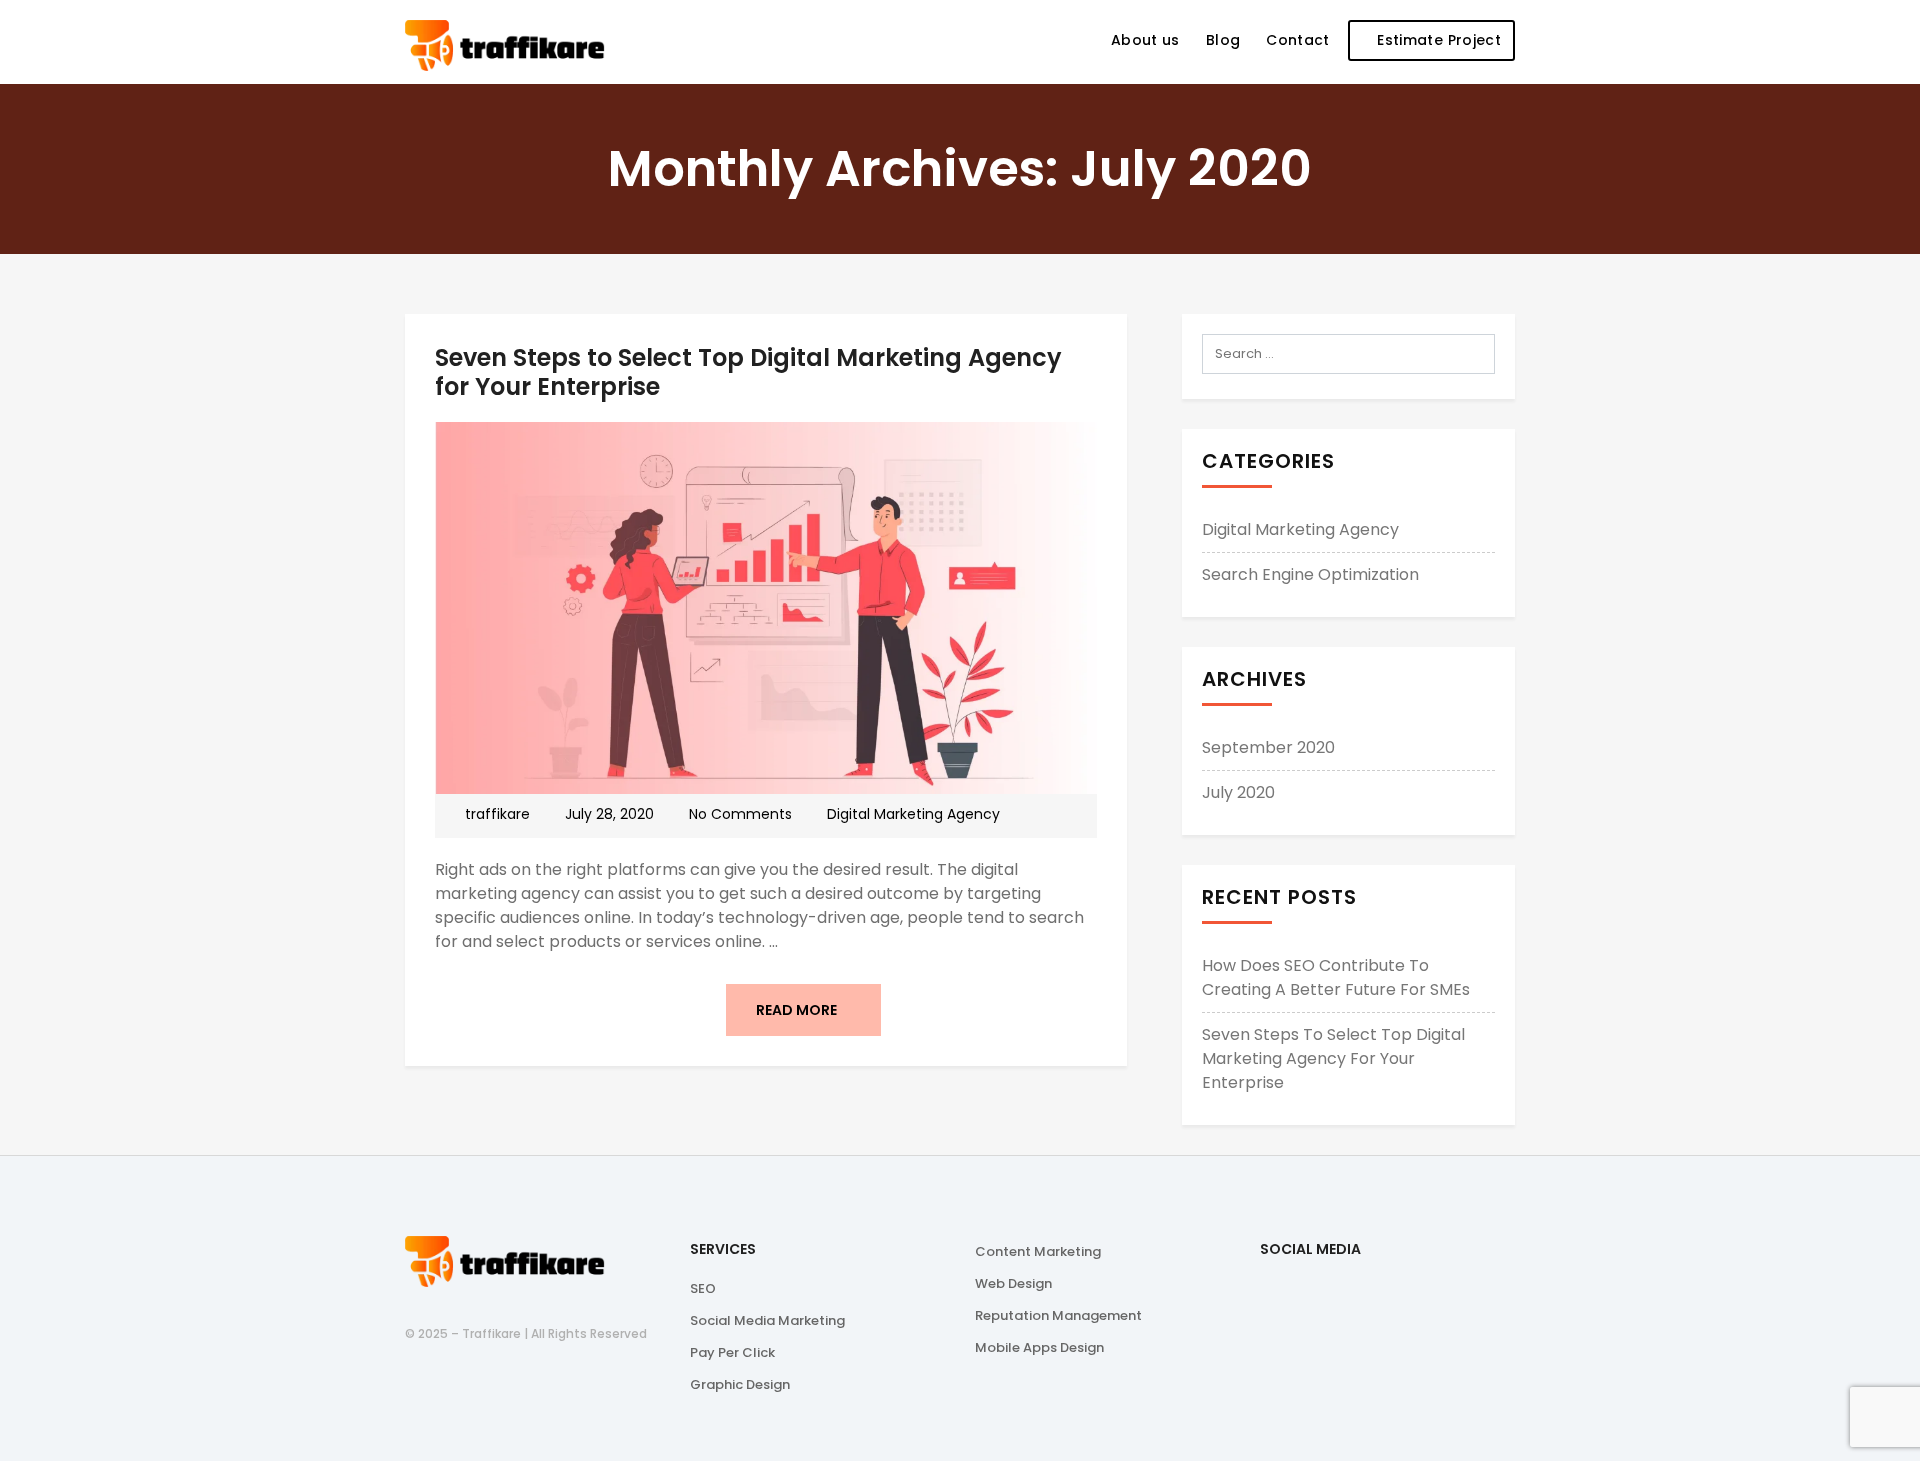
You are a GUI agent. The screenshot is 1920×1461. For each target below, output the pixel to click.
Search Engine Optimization (1310, 574)
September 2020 (1268, 747)
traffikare (497, 814)
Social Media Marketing (767, 1320)
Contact (1297, 40)
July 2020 (1238, 792)
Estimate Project (1437, 40)
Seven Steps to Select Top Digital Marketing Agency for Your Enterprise (748, 372)
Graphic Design (740, 1384)
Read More (798, 1010)
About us (1145, 40)
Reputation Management (1058, 1315)
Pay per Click (732, 1352)
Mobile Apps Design (1039, 1347)
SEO (703, 1288)
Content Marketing (1038, 1251)
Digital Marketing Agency (913, 814)
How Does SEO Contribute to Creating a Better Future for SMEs (1336, 977)
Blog (1223, 40)
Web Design (1013, 1283)
